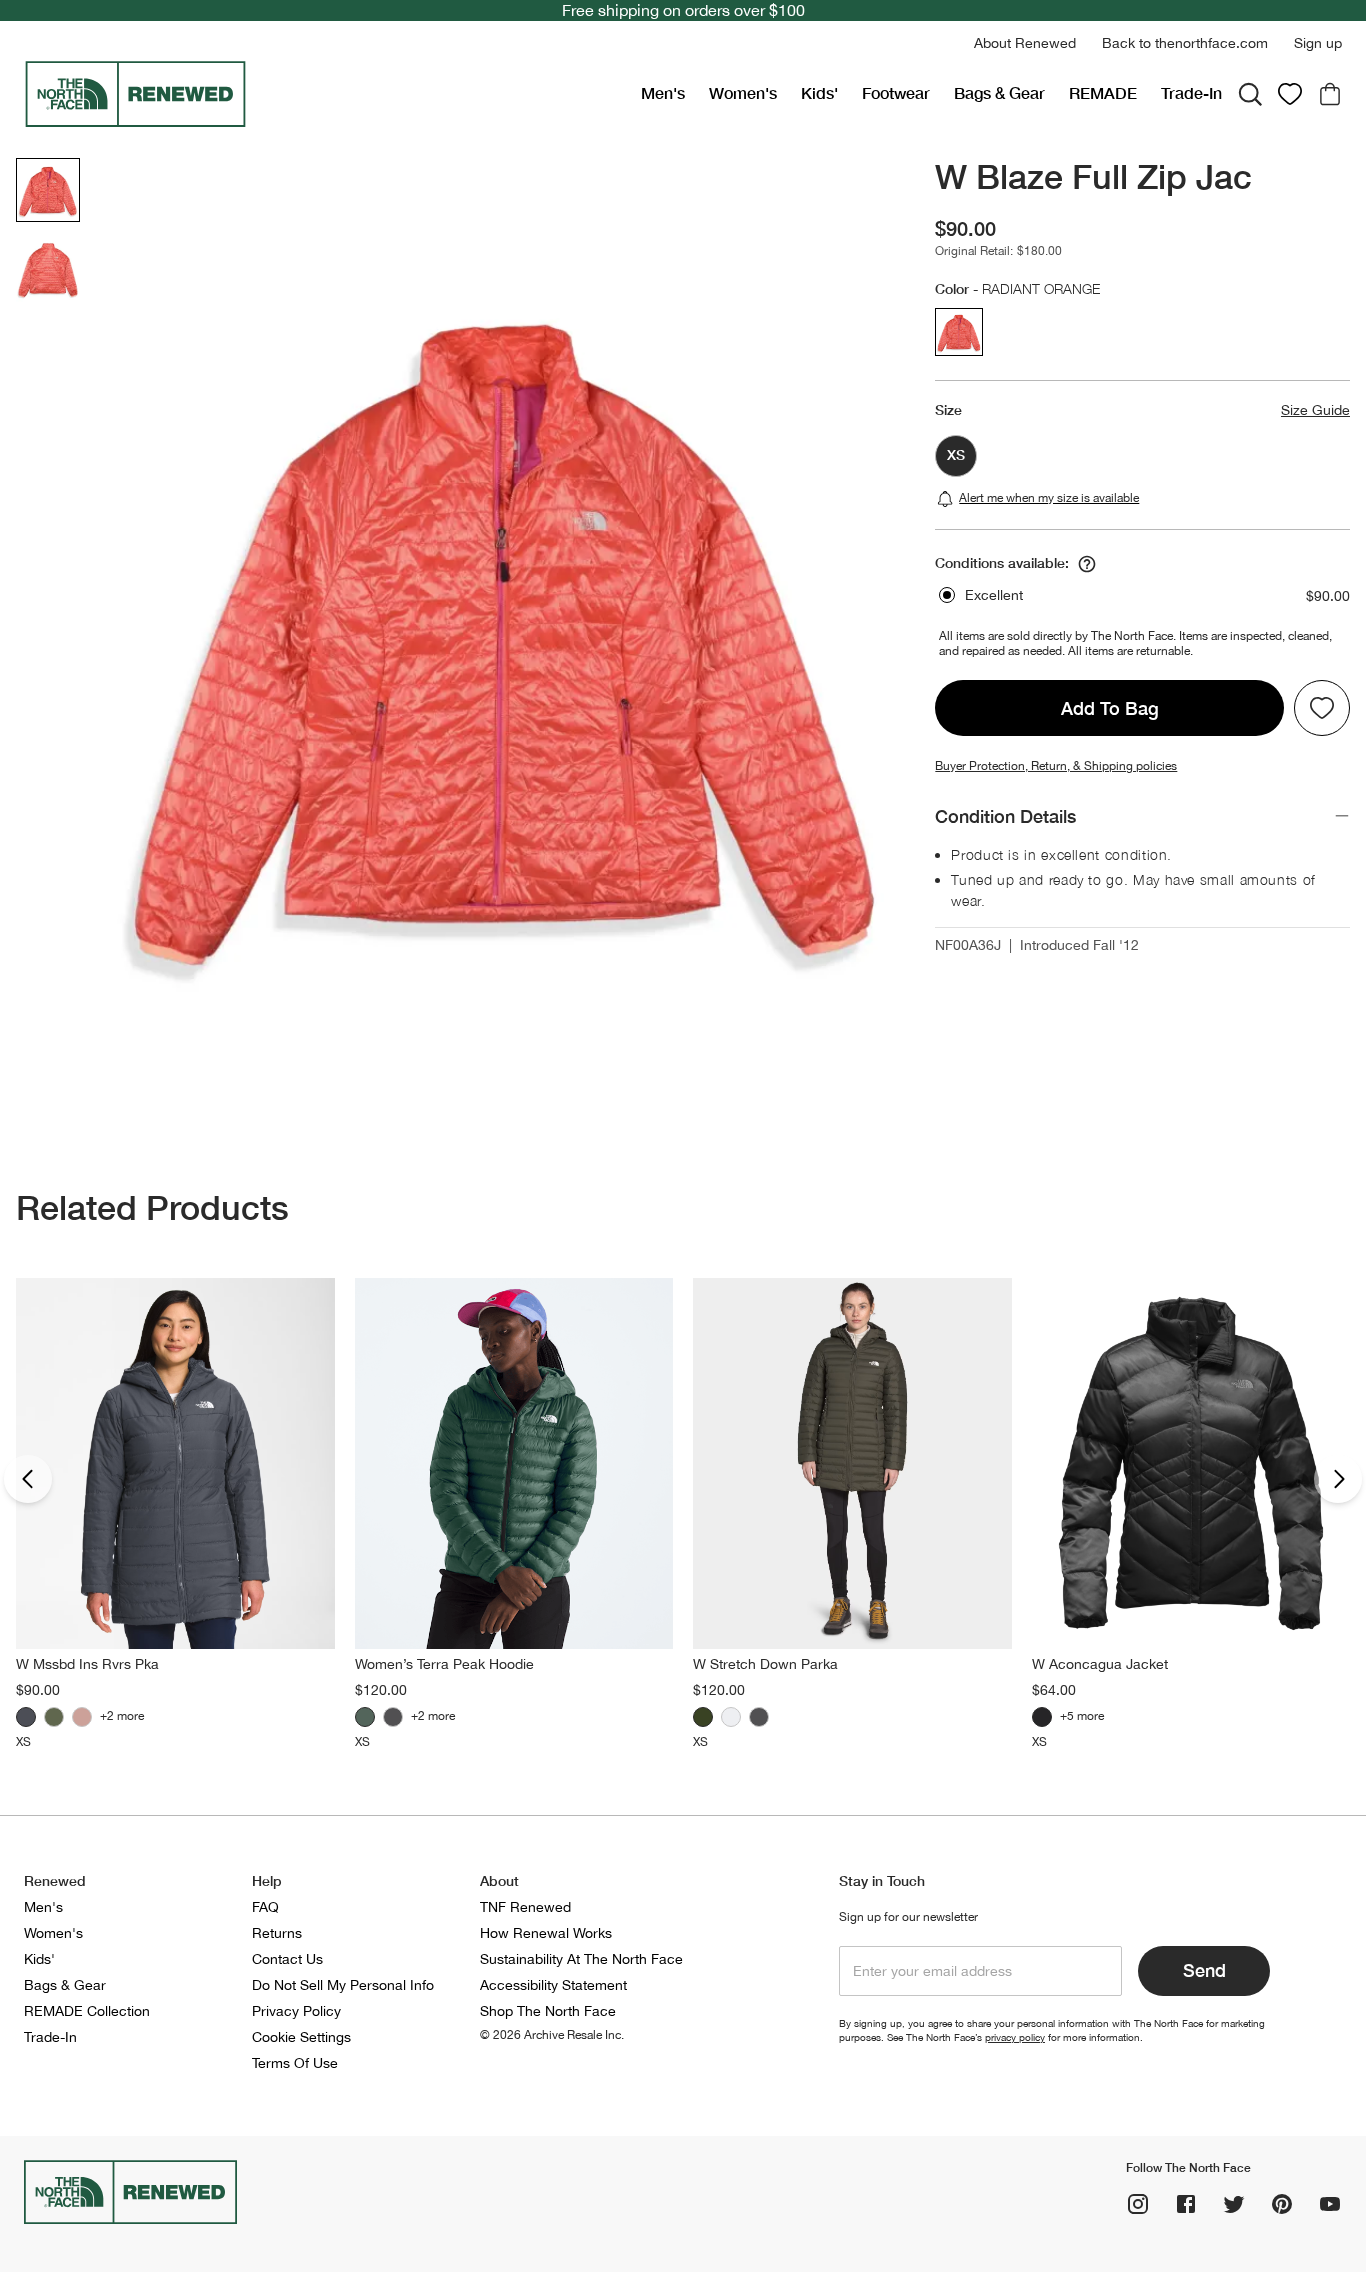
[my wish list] (1290, 94)
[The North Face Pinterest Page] (1282, 2204)
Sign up (1318, 43)
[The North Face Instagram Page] (1138, 2204)
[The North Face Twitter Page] (1234, 2204)
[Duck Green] (365, 1717)
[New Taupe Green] (54, 1717)
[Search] (1250, 94)
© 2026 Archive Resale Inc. (552, 2035)
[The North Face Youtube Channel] (1330, 2204)
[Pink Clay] (82, 1717)
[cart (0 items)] (1330, 94)
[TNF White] (731, 1717)
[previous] (28, 1479)
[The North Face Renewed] (324, 94)
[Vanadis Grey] (26, 1717)
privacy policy (1015, 2037)
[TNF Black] (393, 1717)
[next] (1338, 1479)
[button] (1025, 43)
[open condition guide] (1087, 564)
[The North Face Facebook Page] (1186, 2204)
